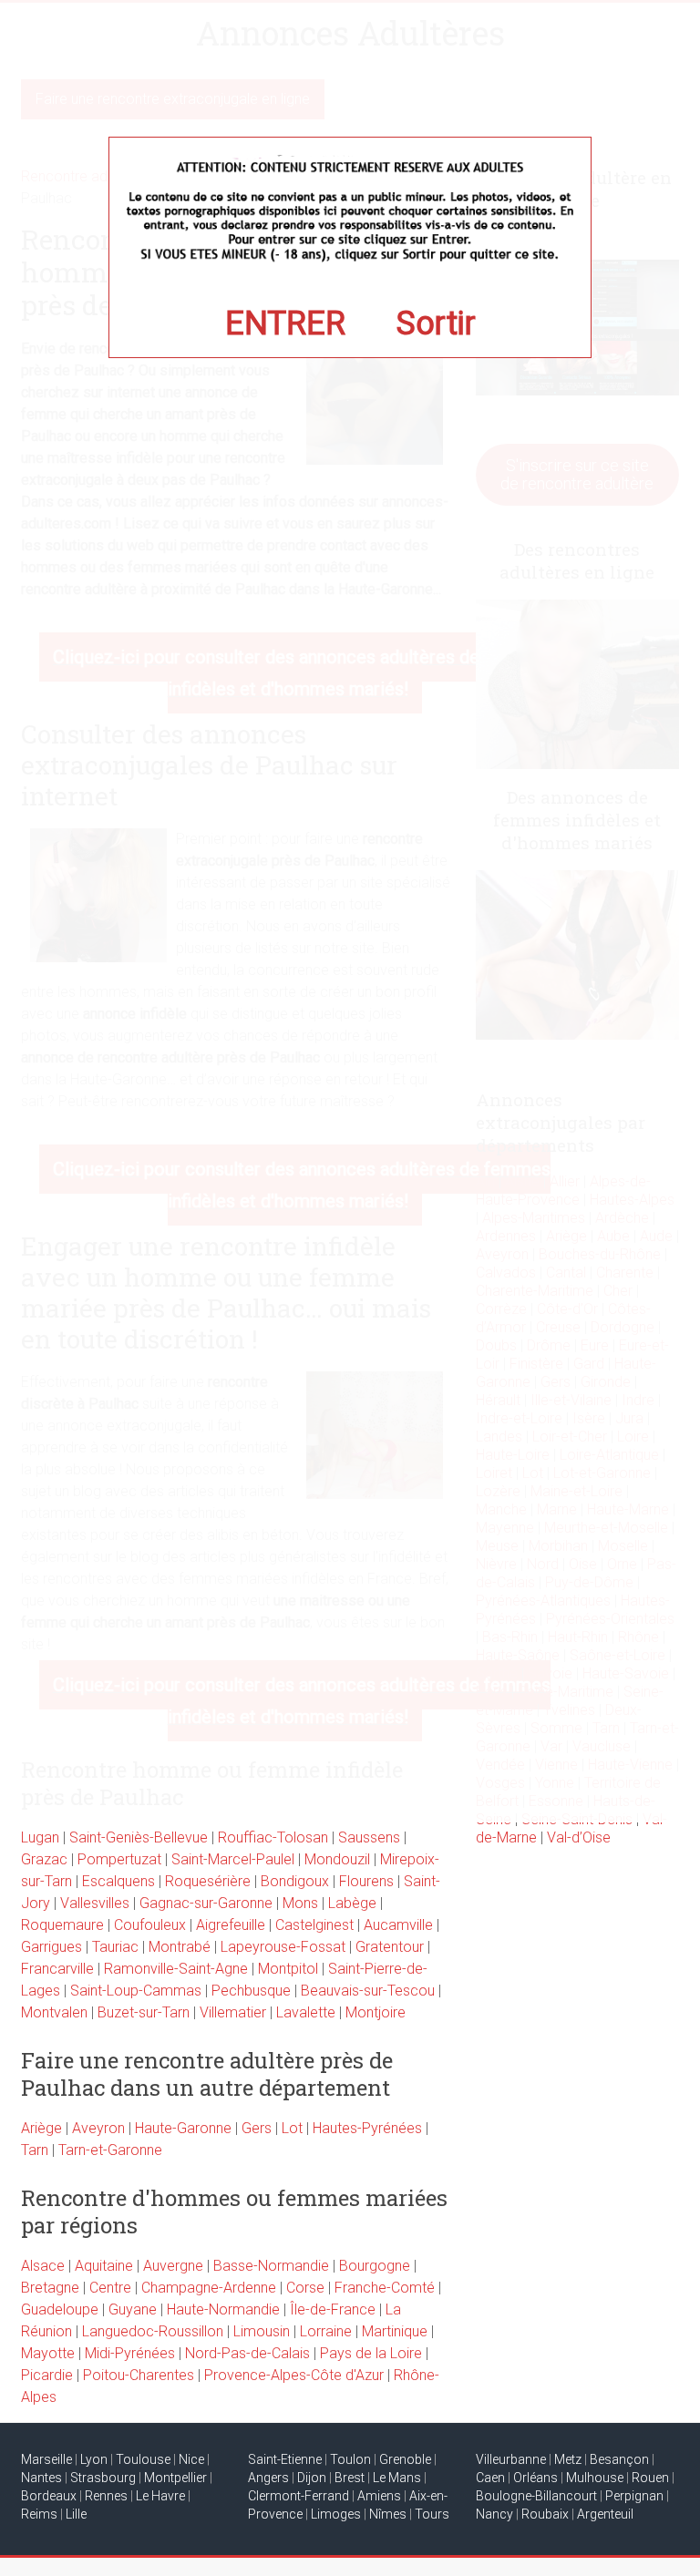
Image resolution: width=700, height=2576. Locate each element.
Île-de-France (333, 2309)
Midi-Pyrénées (130, 2353)
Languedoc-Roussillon (153, 2331)
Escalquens (118, 1881)
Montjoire (376, 2012)
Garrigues (51, 1947)
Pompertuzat (119, 1859)
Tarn (35, 2150)
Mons (300, 1903)
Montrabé (180, 1947)
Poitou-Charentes (139, 2375)
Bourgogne (375, 2266)
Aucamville (398, 1925)
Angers (268, 2478)
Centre (110, 2288)
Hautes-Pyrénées (367, 2128)
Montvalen (54, 2012)
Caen (490, 2478)
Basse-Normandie (271, 2266)
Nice (191, 2459)
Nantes (41, 2478)
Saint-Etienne (285, 2459)
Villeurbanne (511, 2459)
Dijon (312, 2478)
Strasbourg (103, 2478)
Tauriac (115, 1947)
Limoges (336, 2514)
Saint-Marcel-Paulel (233, 1859)
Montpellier (175, 2478)
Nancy (494, 2514)
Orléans (535, 2478)
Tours (432, 2514)
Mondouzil (337, 1859)
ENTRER (285, 323)
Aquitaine (104, 2266)
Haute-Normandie (223, 2309)
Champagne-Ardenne (209, 2288)
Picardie (47, 2375)
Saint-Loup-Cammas (136, 1991)
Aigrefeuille (231, 1925)
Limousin (262, 2331)
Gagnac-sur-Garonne (206, 1903)
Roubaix (545, 2514)
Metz (568, 2459)
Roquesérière (208, 1881)
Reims (39, 2514)
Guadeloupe (60, 2309)
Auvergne (173, 2266)
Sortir (436, 323)
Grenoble (405, 2459)
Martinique (395, 2331)
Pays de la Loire (371, 2353)
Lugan (40, 1837)
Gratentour (390, 1947)
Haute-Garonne (183, 2128)
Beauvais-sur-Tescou (368, 1991)
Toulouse (143, 2459)
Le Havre (160, 2496)
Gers (257, 2128)
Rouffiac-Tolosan (273, 1837)
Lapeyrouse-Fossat (283, 1947)
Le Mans (397, 2478)
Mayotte (48, 2353)
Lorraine (326, 2331)
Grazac (44, 1859)
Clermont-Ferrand (299, 2496)
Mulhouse (595, 2478)
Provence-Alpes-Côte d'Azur (294, 2375)
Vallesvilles (95, 1903)
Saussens (369, 1837)
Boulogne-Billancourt (536, 2496)
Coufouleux (150, 1925)
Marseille (46, 2459)
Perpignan (634, 2496)
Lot (292, 2128)
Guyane (133, 2309)
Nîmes (388, 2514)
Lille (76, 2514)
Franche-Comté (385, 2288)
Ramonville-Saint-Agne (176, 1969)
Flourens (366, 1881)
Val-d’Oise (579, 1837)
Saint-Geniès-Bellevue (139, 1837)
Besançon (619, 2459)
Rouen (650, 2478)
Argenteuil (605, 2514)
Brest (350, 2478)
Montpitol (288, 1969)
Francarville (57, 1969)
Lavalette (306, 2012)
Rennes (106, 2496)
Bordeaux (49, 2496)
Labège (352, 1903)
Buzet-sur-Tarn (144, 2012)
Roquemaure (62, 1925)
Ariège (41, 2128)
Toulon (350, 2459)
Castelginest (314, 1925)
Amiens (379, 2496)
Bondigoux (295, 1881)
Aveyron (98, 2128)
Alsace (43, 2266)
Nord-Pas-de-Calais (247, 2353)
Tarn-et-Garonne (110, 2150)
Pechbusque (251, 1991)
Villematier (233, 2012)
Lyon (94, 2459)
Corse (305, 2288)
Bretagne (50, 2288)
